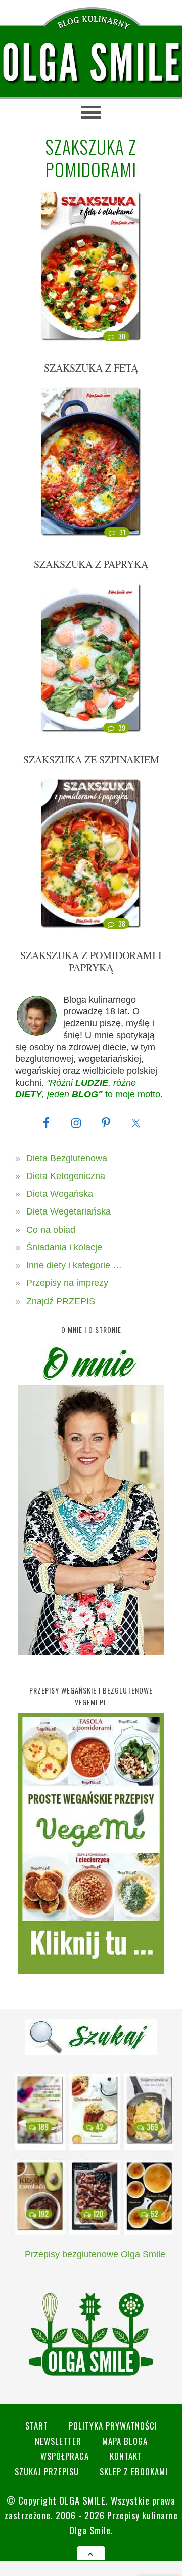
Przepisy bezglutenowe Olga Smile (95, 2254)
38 (122, 924)
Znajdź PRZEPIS (61, 1301)
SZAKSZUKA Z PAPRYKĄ (91, 564)
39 (122, 728)
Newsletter (58, 2441)
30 (122, 336)
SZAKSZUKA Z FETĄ (91, 368)
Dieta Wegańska (60, 1194)
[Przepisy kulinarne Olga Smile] (91, 63)
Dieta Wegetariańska (69, 1211)
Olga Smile (82, 2500)
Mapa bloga (125, 2441)
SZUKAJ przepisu (47, 2471)
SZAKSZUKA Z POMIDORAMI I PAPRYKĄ (91, 961)
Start (37, 2426)
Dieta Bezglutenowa (67, 1158)
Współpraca (65, 2456)
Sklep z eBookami (134, 2471)
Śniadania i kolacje (64, 1247)
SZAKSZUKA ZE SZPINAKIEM (91, 760)
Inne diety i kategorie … (74, 1265)
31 (123, 532)
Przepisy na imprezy (67, 1283)
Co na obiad (51, 1230)
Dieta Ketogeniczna (66, 1176)
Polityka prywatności (113, 2426)
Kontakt (126, 2456)
